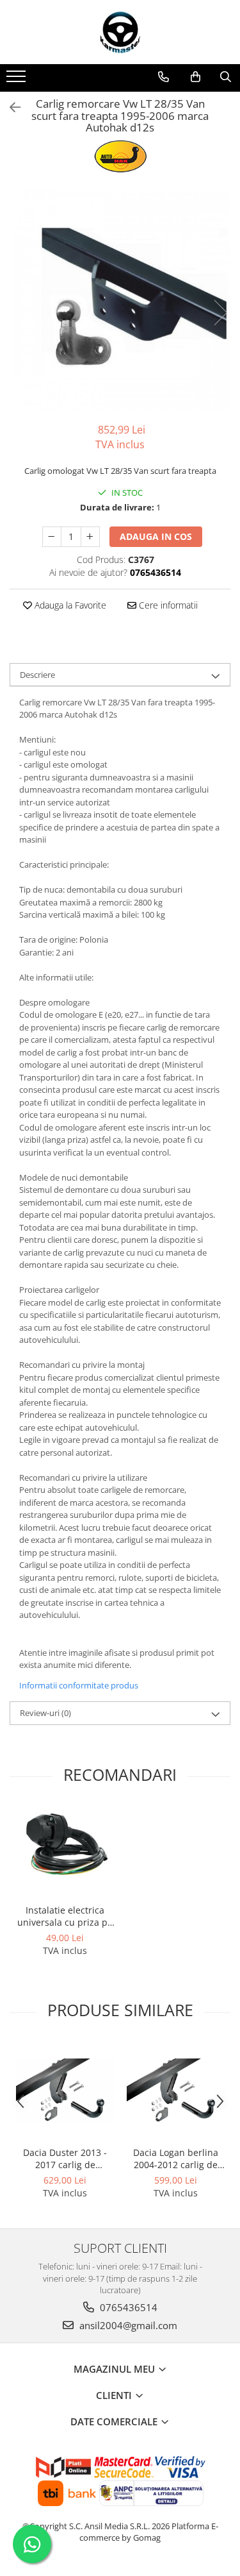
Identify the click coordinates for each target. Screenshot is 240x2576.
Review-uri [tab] (45, 1713)
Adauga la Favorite (69, 605)
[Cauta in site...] (226, 77)
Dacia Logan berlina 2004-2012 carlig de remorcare (176, 2159)
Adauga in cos (156, 536)
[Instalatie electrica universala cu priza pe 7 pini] (65, 1852)
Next (220, 313)
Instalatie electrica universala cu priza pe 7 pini (65, 1916)
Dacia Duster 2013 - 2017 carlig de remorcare (65, 2159)
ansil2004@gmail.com (127, 2325)
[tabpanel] (120, 299)
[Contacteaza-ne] (164, 77)
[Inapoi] (10, 107)
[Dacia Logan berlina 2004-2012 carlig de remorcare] (176, 2091)
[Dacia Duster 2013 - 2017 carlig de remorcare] (65, 2091)
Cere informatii (167, 605)
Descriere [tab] (37, 675)
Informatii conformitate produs (79, 1685)
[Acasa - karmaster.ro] (120, 32)
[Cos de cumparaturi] (196, 77)
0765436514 (127, 2307)
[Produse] (18, 80)
